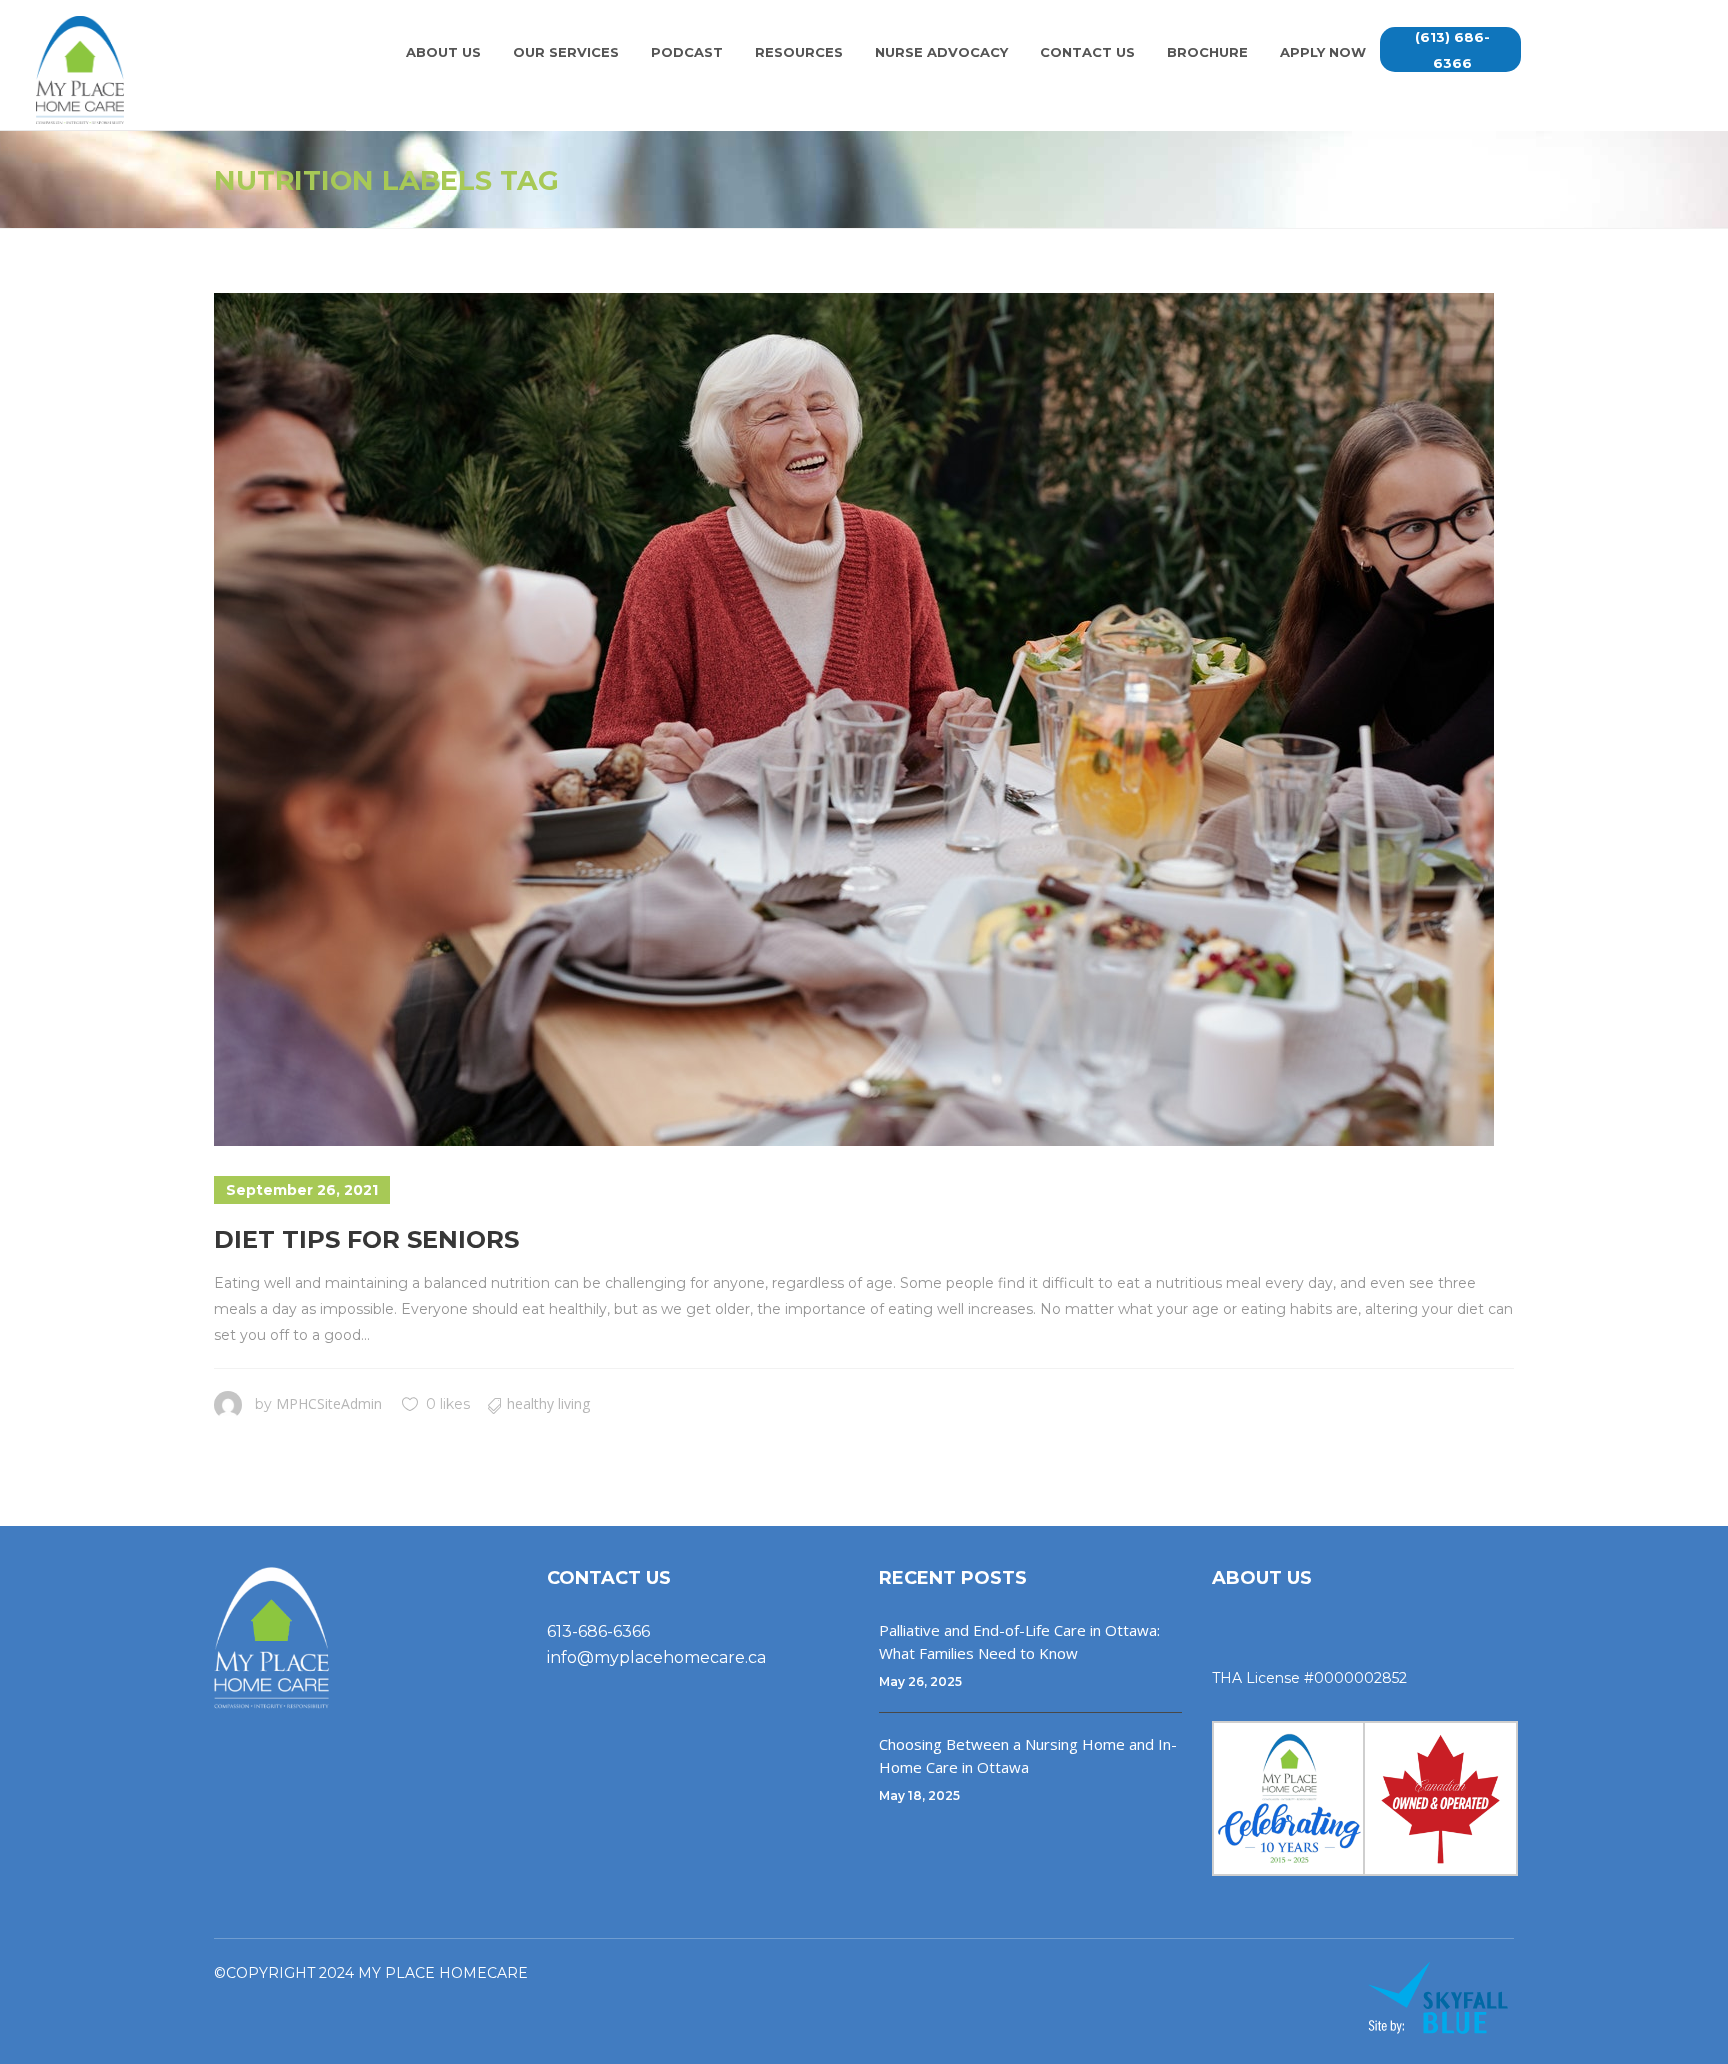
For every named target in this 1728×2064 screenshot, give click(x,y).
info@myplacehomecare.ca (656, 1657)
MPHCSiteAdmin (329, 1403)
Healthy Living (548, 1403)
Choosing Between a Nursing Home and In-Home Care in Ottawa (1028, 1755)
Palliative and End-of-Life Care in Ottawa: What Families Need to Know (1019, 1641)
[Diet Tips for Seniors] (854, 719)
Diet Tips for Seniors (366, 1239)
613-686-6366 (598, 1631)
